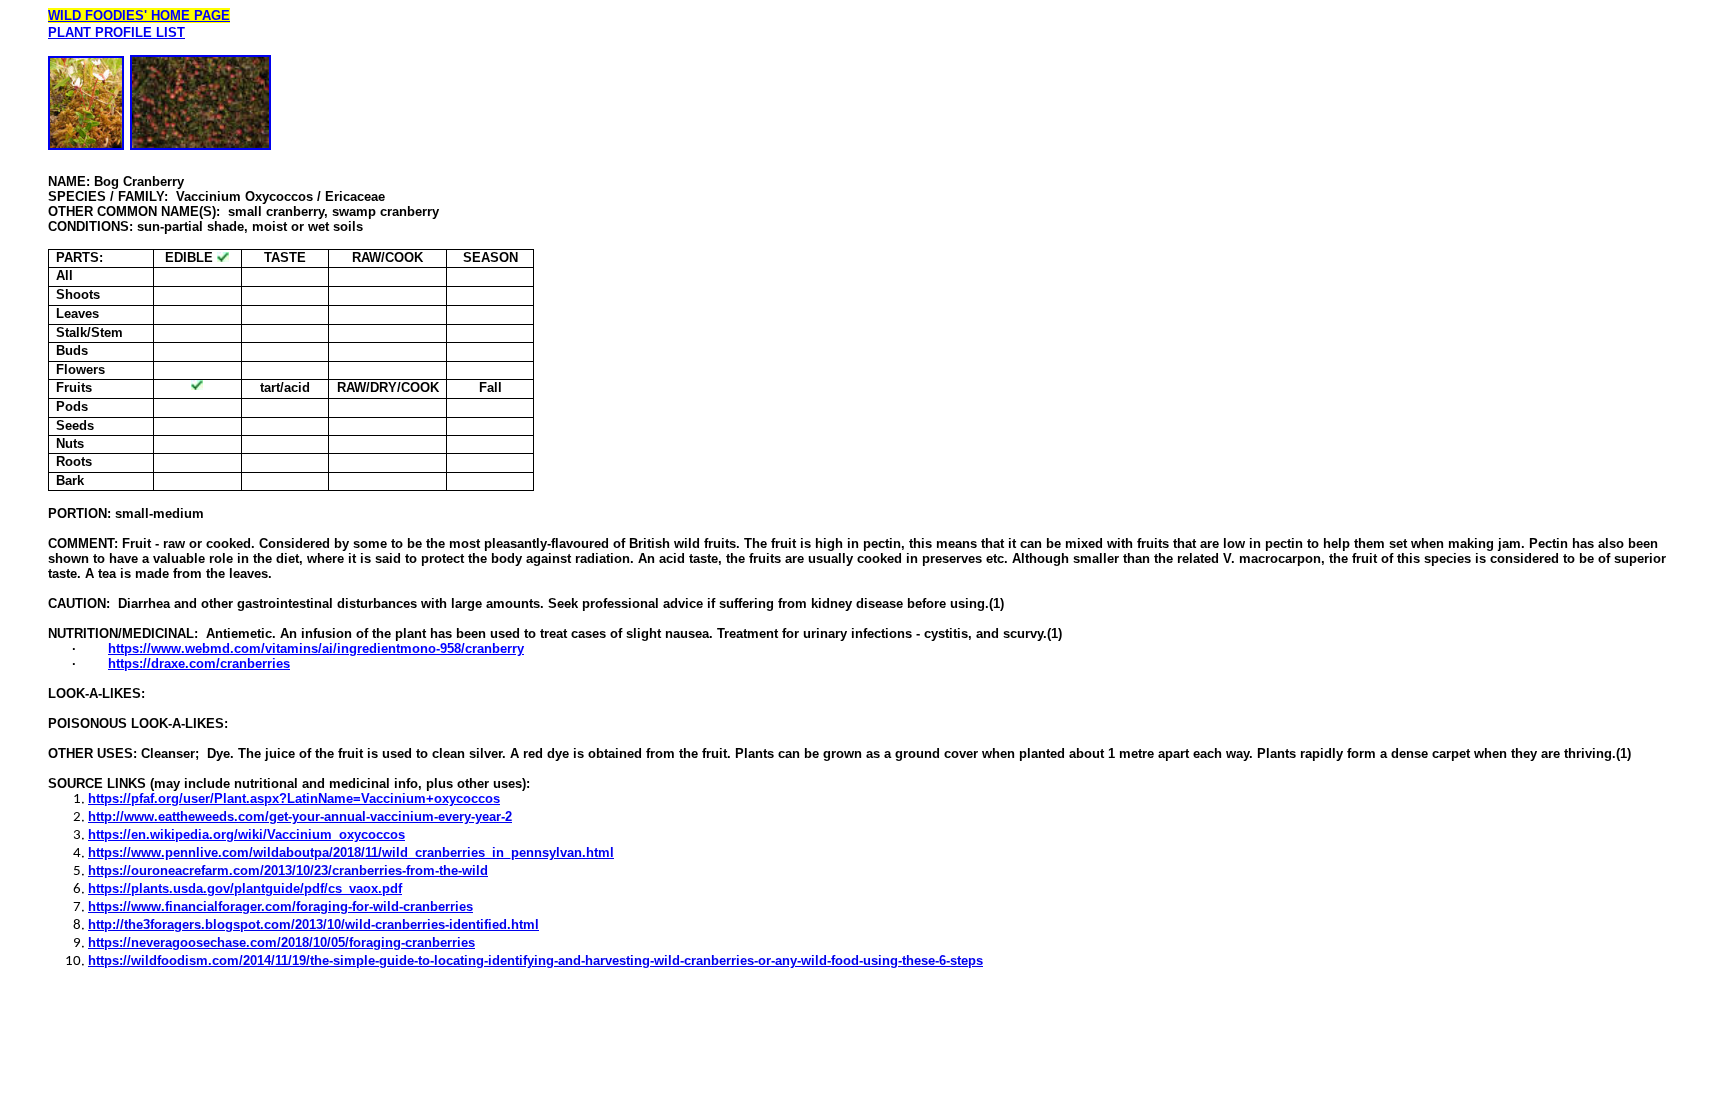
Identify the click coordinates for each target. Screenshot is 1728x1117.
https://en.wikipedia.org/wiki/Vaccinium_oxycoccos (246, 834)
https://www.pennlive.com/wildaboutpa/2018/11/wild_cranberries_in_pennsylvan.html (351, 852)
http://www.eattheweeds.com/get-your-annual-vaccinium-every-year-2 (300, 816)
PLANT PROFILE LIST (116, 32)
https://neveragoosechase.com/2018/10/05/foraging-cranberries (281, 942)
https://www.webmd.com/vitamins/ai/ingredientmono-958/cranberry (316, 648)
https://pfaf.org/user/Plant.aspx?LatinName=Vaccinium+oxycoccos (294, 798)
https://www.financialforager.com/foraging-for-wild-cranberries (280, 906)
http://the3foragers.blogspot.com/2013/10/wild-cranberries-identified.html (313, 924)
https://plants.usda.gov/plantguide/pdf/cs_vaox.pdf (245, 888)
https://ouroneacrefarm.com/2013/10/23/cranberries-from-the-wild (288, 870)
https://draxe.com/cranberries (199, 663)
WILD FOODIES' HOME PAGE (139, 15)
